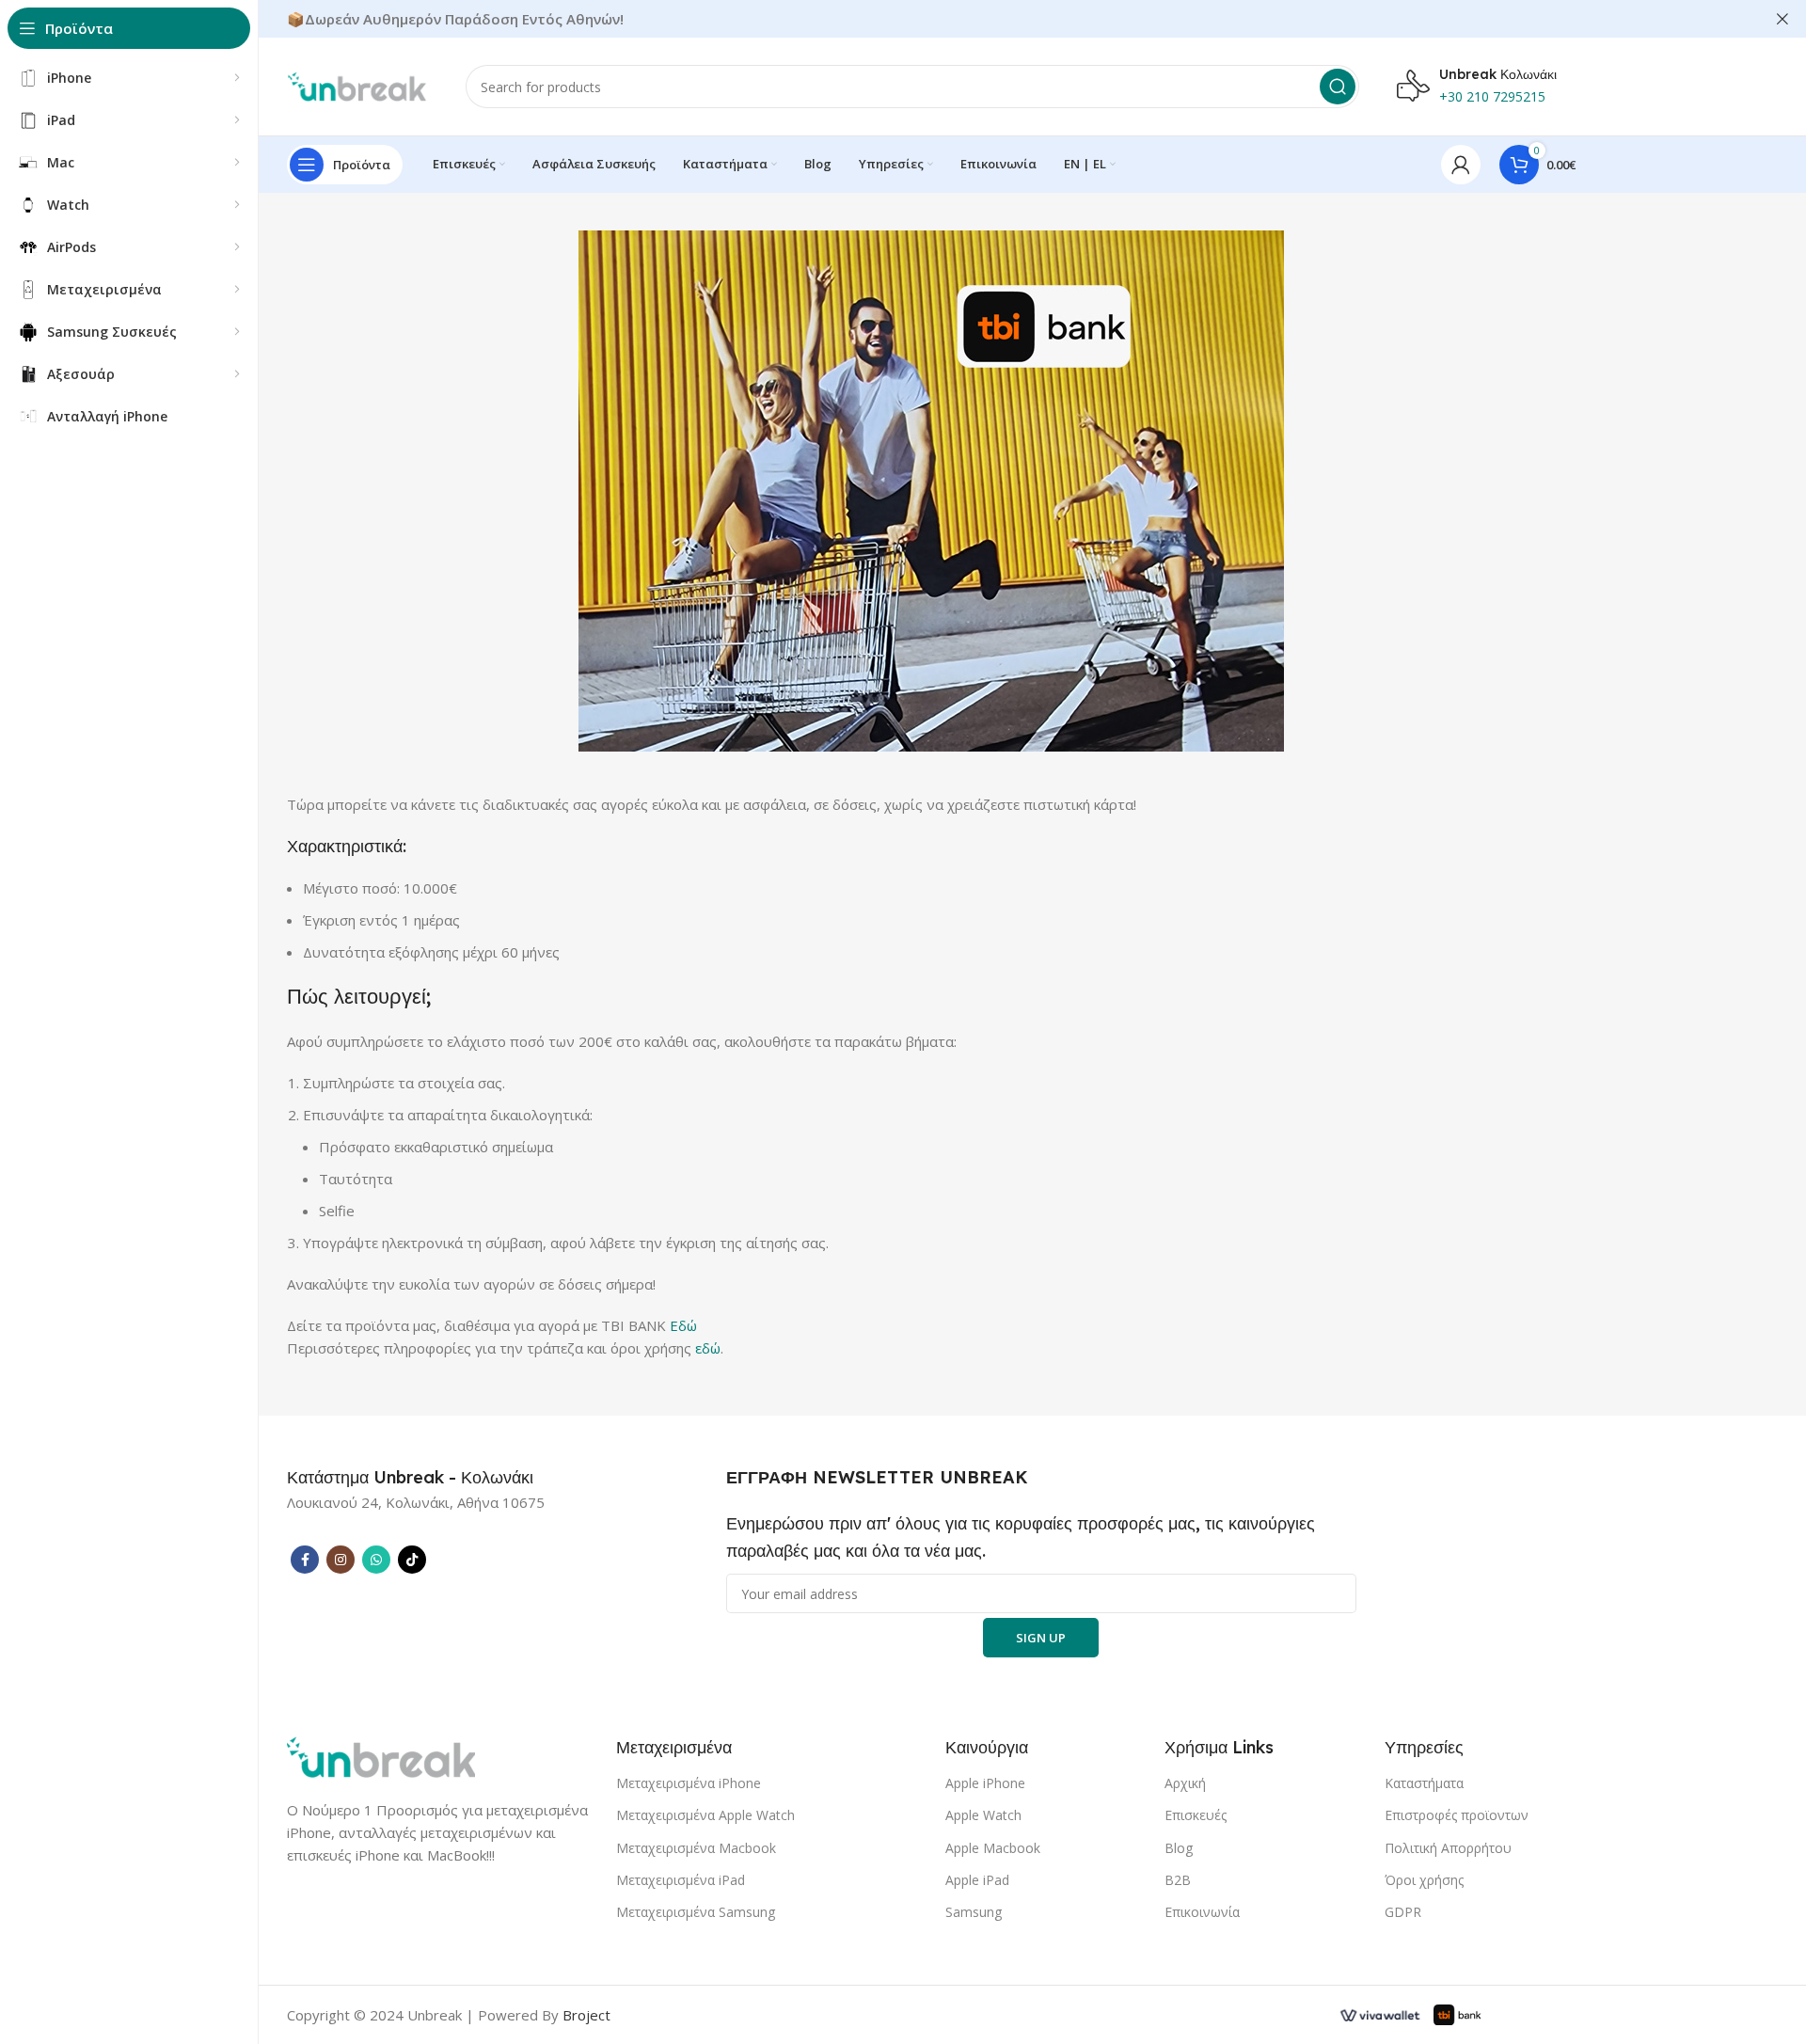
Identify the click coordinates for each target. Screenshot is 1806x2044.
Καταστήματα (1424, 1783)
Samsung (974, 1912)
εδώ (708, 1348)
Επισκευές (1196, 1815)
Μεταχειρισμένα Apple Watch (705, 1815)
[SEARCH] (1338, 87)
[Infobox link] (410, 1478)
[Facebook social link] (305, 1560)
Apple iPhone (985, 1783)
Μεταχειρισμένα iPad (681, 1880)
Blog (1179, 1848)
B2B (1178, 1880)
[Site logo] (357, 85)
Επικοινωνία (1202, 1912)
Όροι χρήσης (1424, 1880)
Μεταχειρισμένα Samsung (696, 1912)
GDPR (1403, 1912)
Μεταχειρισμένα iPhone (689, 1783)
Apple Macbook (993, 1848)
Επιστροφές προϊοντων (1457, 1815)
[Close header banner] (1782, 19)
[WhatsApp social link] (376, 1560)
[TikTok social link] (412, 1560)
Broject (586, 2015)
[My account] (1461, 165)
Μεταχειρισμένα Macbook (696, 1848)
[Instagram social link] (341, 1560)
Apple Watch (983, 1815)
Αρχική (1185, 1783)
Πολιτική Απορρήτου (1448, 1848)
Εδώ (683, 1325)
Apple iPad (977, 1880)
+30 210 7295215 (1492, 96)
